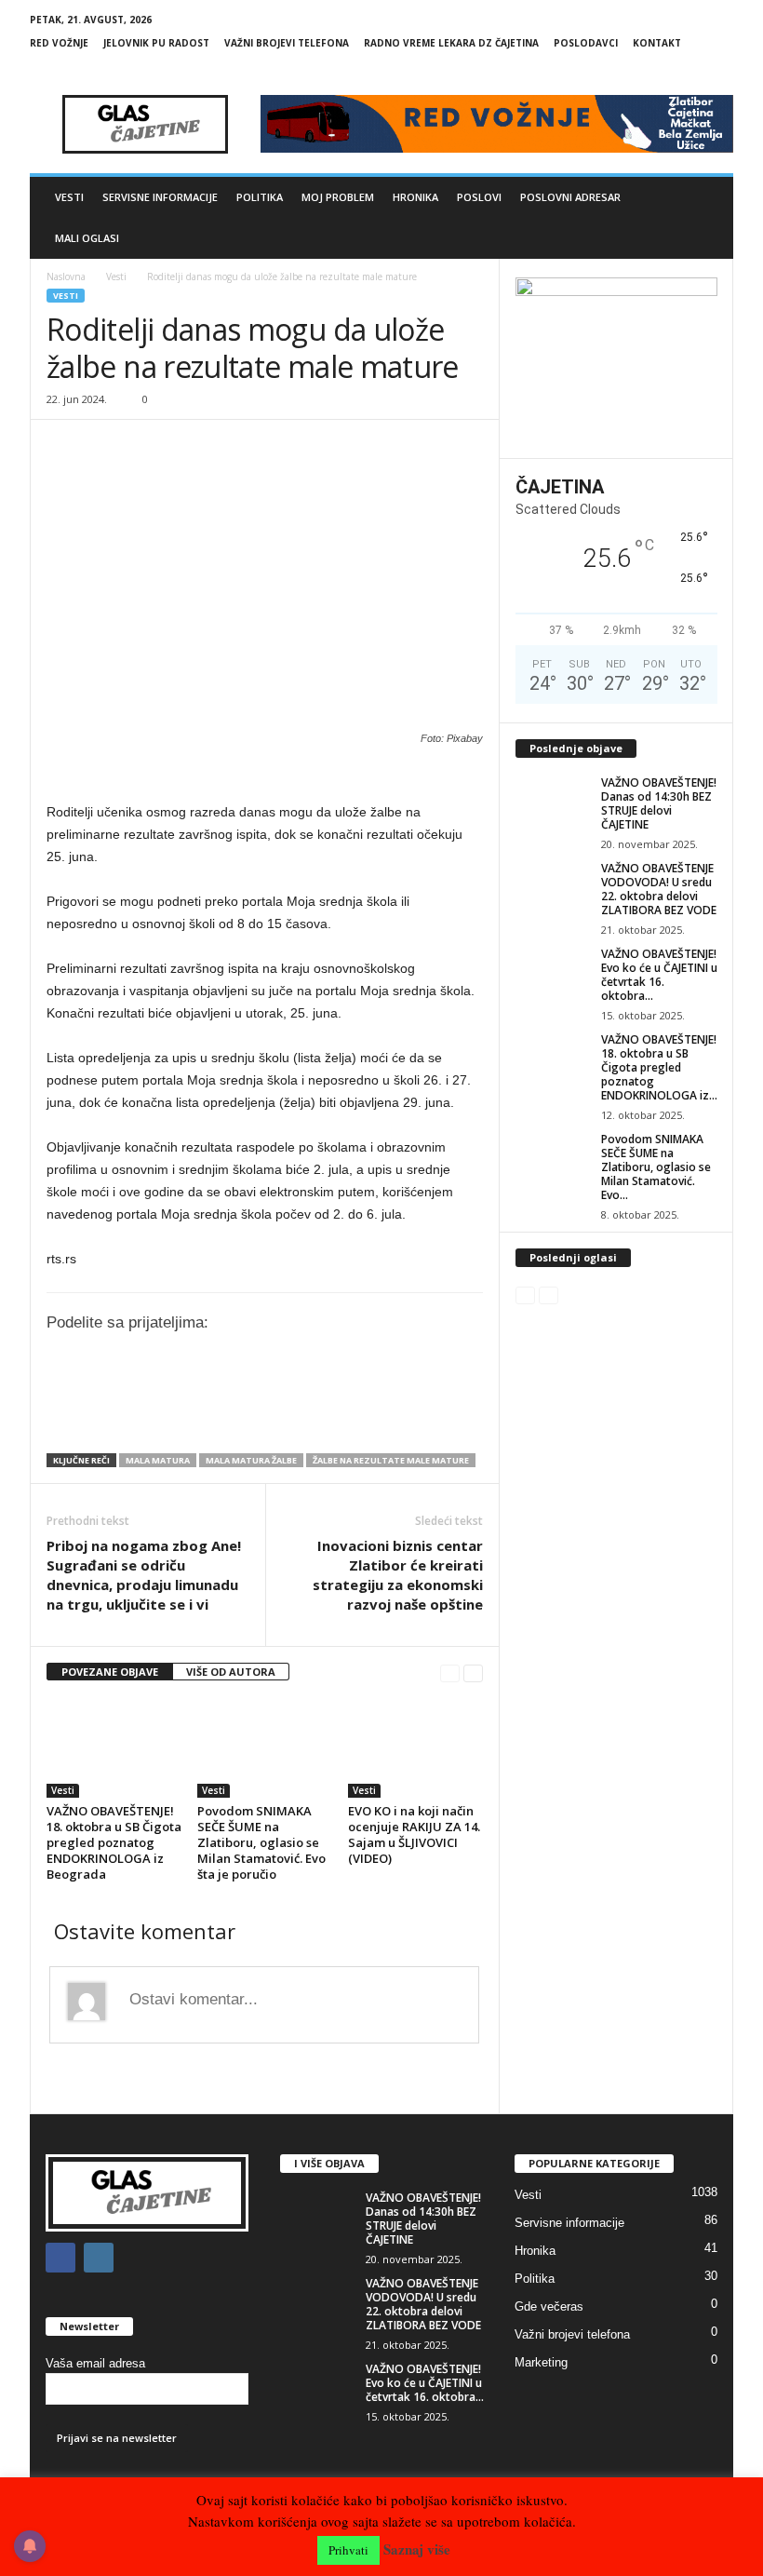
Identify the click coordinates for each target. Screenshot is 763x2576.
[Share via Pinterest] (359, 1412)
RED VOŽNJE (59, 43)
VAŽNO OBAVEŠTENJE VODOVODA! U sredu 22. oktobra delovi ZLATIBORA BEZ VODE (659, 889)
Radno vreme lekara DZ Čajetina (451, 43)
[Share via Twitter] (282, 1412)
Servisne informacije (160, 197)
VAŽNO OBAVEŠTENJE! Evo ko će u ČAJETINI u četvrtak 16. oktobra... (659, 975)
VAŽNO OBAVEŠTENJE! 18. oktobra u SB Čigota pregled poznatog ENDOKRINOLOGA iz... (659, 1067)
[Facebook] (690, 70)
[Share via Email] (398, 1412)
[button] (705, 218)
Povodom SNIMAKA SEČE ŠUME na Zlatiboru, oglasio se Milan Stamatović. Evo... (656, 1167)
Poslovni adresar (570, 197)
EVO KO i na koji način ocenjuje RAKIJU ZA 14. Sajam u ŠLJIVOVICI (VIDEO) (414, 1834)
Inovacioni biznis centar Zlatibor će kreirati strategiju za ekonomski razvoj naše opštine (398, 1575)
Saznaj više (417, 2549)
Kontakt (657, 43)
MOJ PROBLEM (338, 197)
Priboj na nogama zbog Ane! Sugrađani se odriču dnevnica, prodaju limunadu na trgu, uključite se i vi (144, 1575)
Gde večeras (549, 2306)
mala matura (158, 1460)
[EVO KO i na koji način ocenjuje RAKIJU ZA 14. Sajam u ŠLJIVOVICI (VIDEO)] (415, 1747)
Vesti (69, 197)
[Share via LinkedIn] (321, 1412)
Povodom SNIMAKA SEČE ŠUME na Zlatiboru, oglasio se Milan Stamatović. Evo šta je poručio (261, 1842)
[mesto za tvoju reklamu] (616, 362)
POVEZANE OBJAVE (110, 1672)
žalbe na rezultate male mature (391, 1460)
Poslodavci (586, 43)
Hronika (415, 197)
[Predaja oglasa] (265, 774)
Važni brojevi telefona (287, 43)
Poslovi (479, 197)
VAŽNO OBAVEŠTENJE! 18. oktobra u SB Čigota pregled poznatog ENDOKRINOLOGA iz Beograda (114, 1842)
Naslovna (66, 276)
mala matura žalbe (251, 1460)
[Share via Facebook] (244, 1412)
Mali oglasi (87, 238)
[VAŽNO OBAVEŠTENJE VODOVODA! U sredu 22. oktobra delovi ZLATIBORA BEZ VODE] (553, 889)
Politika (260, 197)
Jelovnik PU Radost (156, 43)
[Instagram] (719, 70)
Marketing (541, 2362)
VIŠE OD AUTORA (231, 1672)
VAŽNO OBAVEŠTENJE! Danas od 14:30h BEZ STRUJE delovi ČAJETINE (659, 803)
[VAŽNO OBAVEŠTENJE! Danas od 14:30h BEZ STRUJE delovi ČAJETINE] (553, 803)
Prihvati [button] (348, 2550)
